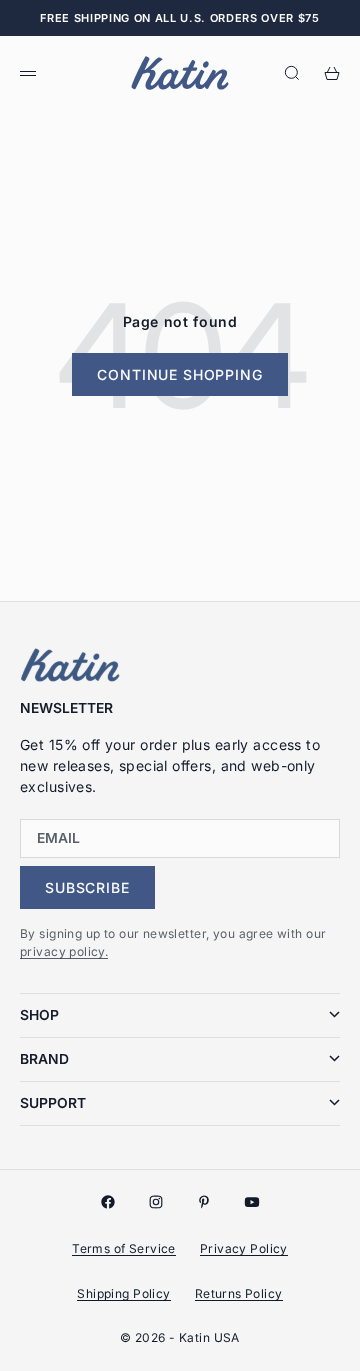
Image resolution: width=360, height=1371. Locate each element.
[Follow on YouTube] (252, 1202)
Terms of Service (124, 1248)
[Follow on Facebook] (108, 1202)
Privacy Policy (244, 1248)
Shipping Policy (123, 1293)
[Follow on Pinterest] (204, 1202)
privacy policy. (64, 951)
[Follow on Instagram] (156, 1202)
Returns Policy (239, 1293)
